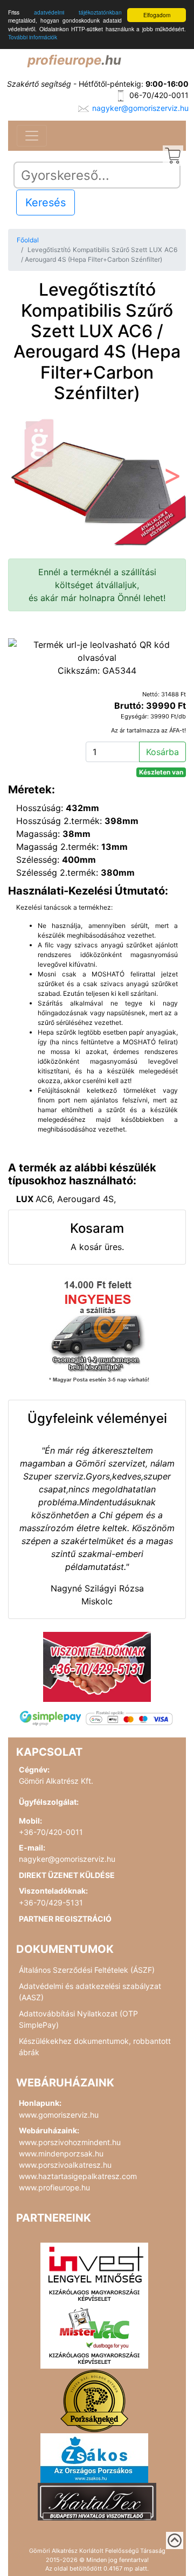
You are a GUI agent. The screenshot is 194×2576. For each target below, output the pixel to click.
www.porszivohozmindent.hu (70, 2142)
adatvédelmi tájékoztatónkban (78, 12)
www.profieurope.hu (54, 2187)
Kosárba (162, 752)
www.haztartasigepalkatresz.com (78, 2176)
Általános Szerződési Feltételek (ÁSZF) (87, 1970)
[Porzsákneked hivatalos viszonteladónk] (94, 2400)
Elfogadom (157, 15)
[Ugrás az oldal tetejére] (175, 2540)
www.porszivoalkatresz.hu (65, 2165)
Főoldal (28, 240)
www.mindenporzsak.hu (61, 2153)
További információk (33, 37)
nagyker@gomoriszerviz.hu (140, 108)
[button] (22, 479)
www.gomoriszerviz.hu (59, 2115)
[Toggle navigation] (32, 136)
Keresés (46, 203)
